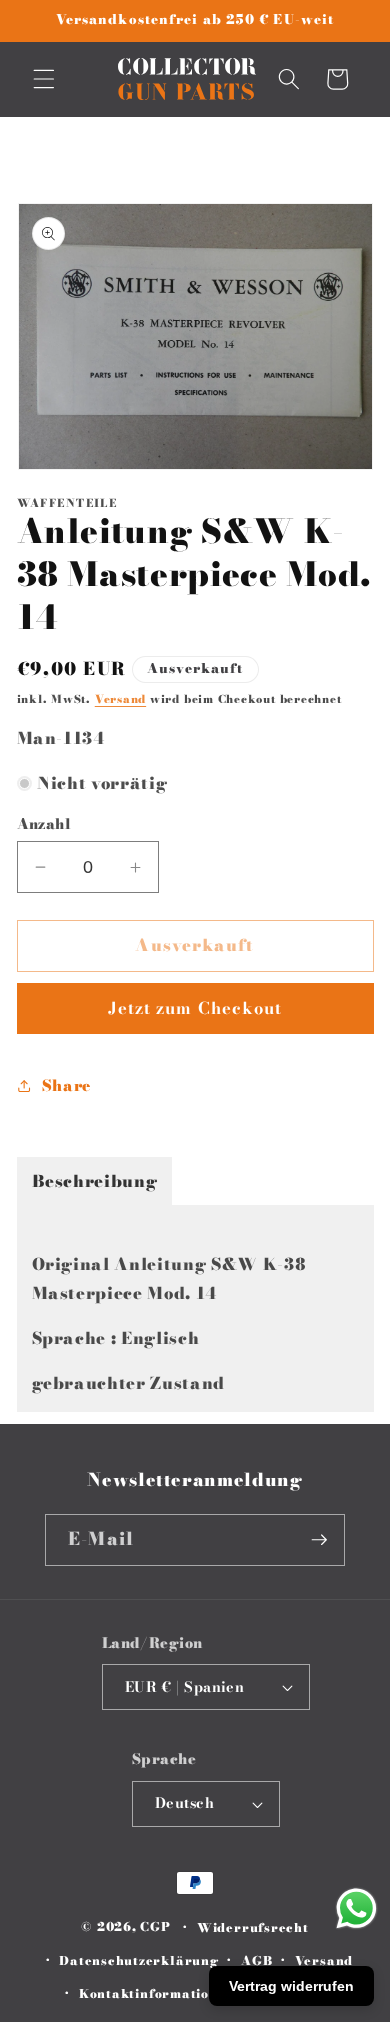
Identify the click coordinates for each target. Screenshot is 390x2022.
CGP (155, 1927)
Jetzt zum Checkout (195, 1008)
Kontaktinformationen (156, 1993)
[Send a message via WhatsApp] (356, 1908)
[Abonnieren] (319, 1540)
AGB (256, 1960)
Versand (120, 699)
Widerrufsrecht (253, 1927)
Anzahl (44, 824)
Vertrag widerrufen (291, 1986)
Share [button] (66, 1085)
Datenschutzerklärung (138, 1960)
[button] (44, 79)
